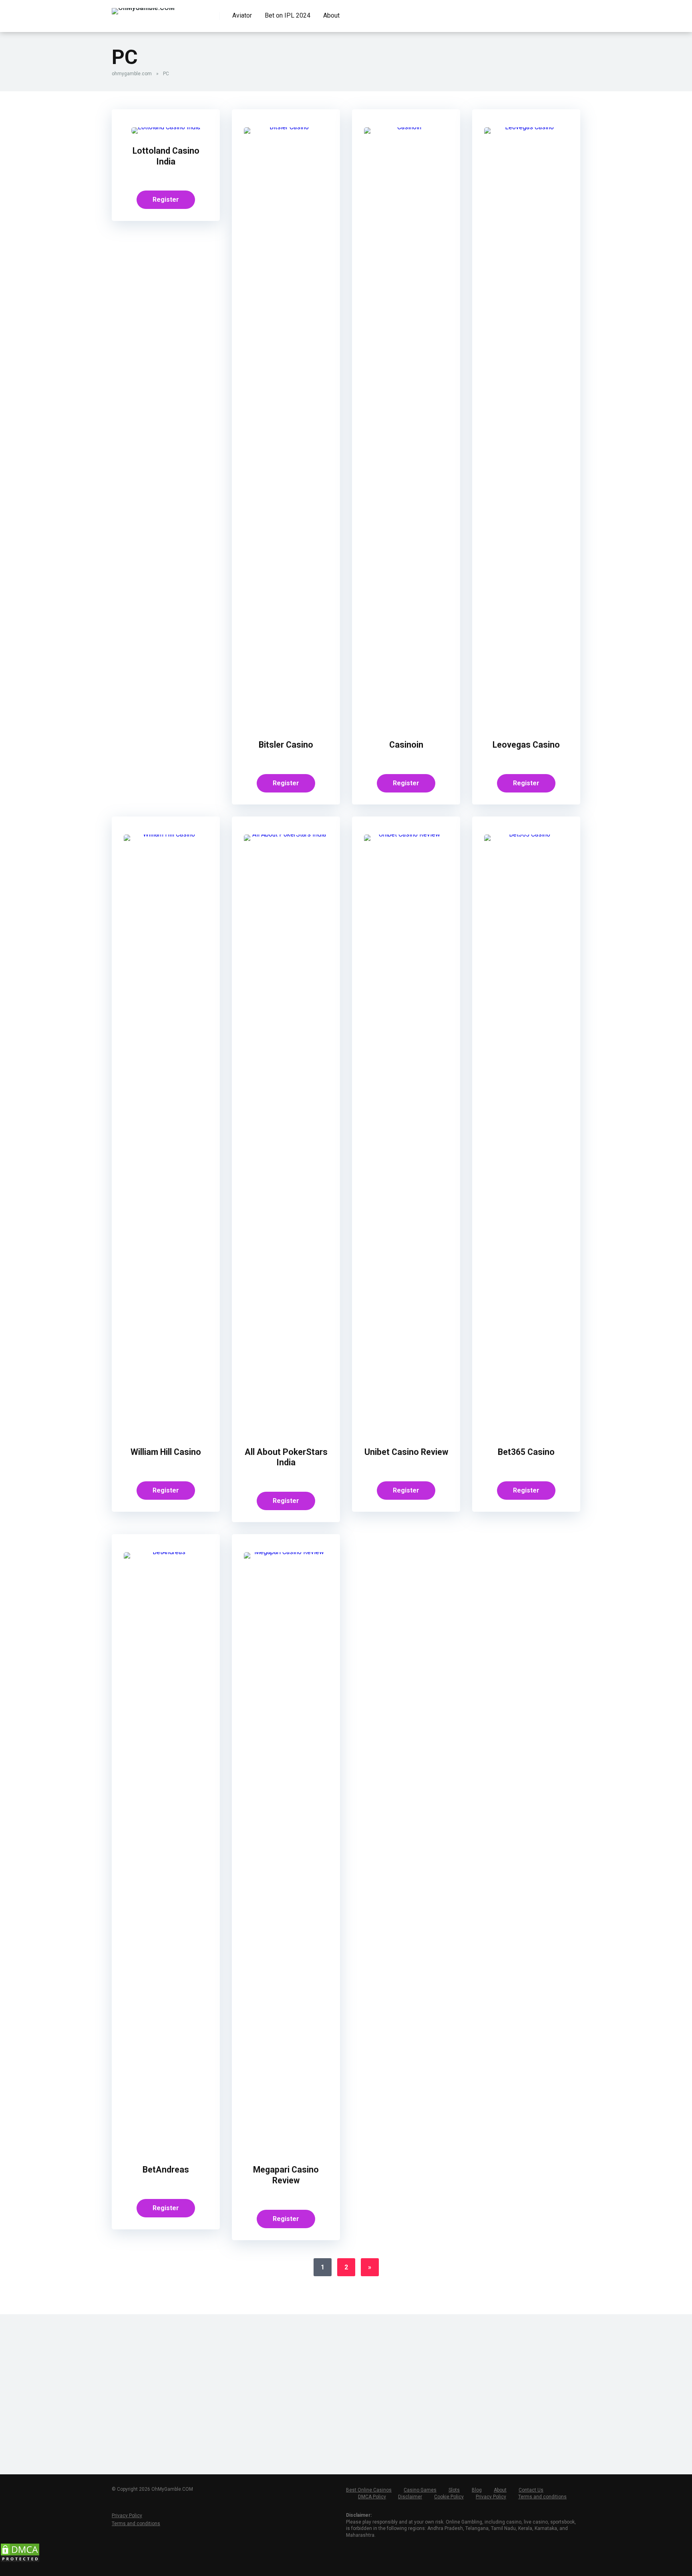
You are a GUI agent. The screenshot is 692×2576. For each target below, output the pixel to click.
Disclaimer (410, 2497)
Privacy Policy (491, 2497)
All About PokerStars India (286, 1457)
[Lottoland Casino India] (166, 127)
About (331, 15)
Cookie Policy (449, 2497)
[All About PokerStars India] (286, 834)
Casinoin (406, 745)
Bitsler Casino (286, 745)
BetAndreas (166, 2170)
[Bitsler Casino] (286, 127)
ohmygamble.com (132, 74)
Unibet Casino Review (406, 1452)
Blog (477, 2490)
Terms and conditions (542, 2497)
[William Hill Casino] (166, 834)
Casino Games (420, 2490)
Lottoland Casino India (166, 156)
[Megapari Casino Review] (286, 1552)
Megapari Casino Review (286, 2175)
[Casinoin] (406, 127)
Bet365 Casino (526, 1452)
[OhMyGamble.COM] (143, 8)
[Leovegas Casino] (526, 127)
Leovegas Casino (526, 745)
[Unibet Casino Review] (406, 834)
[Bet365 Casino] (526, 834)
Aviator (242, 15)
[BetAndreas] (166, 1552)
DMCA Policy (372, 2497)
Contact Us (531, 2490)
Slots (454, 2490)
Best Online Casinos (369, 2490)
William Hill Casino (166, 1452)
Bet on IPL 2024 (288, 15)
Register (166, 200)
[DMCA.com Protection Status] (20, 2561)
